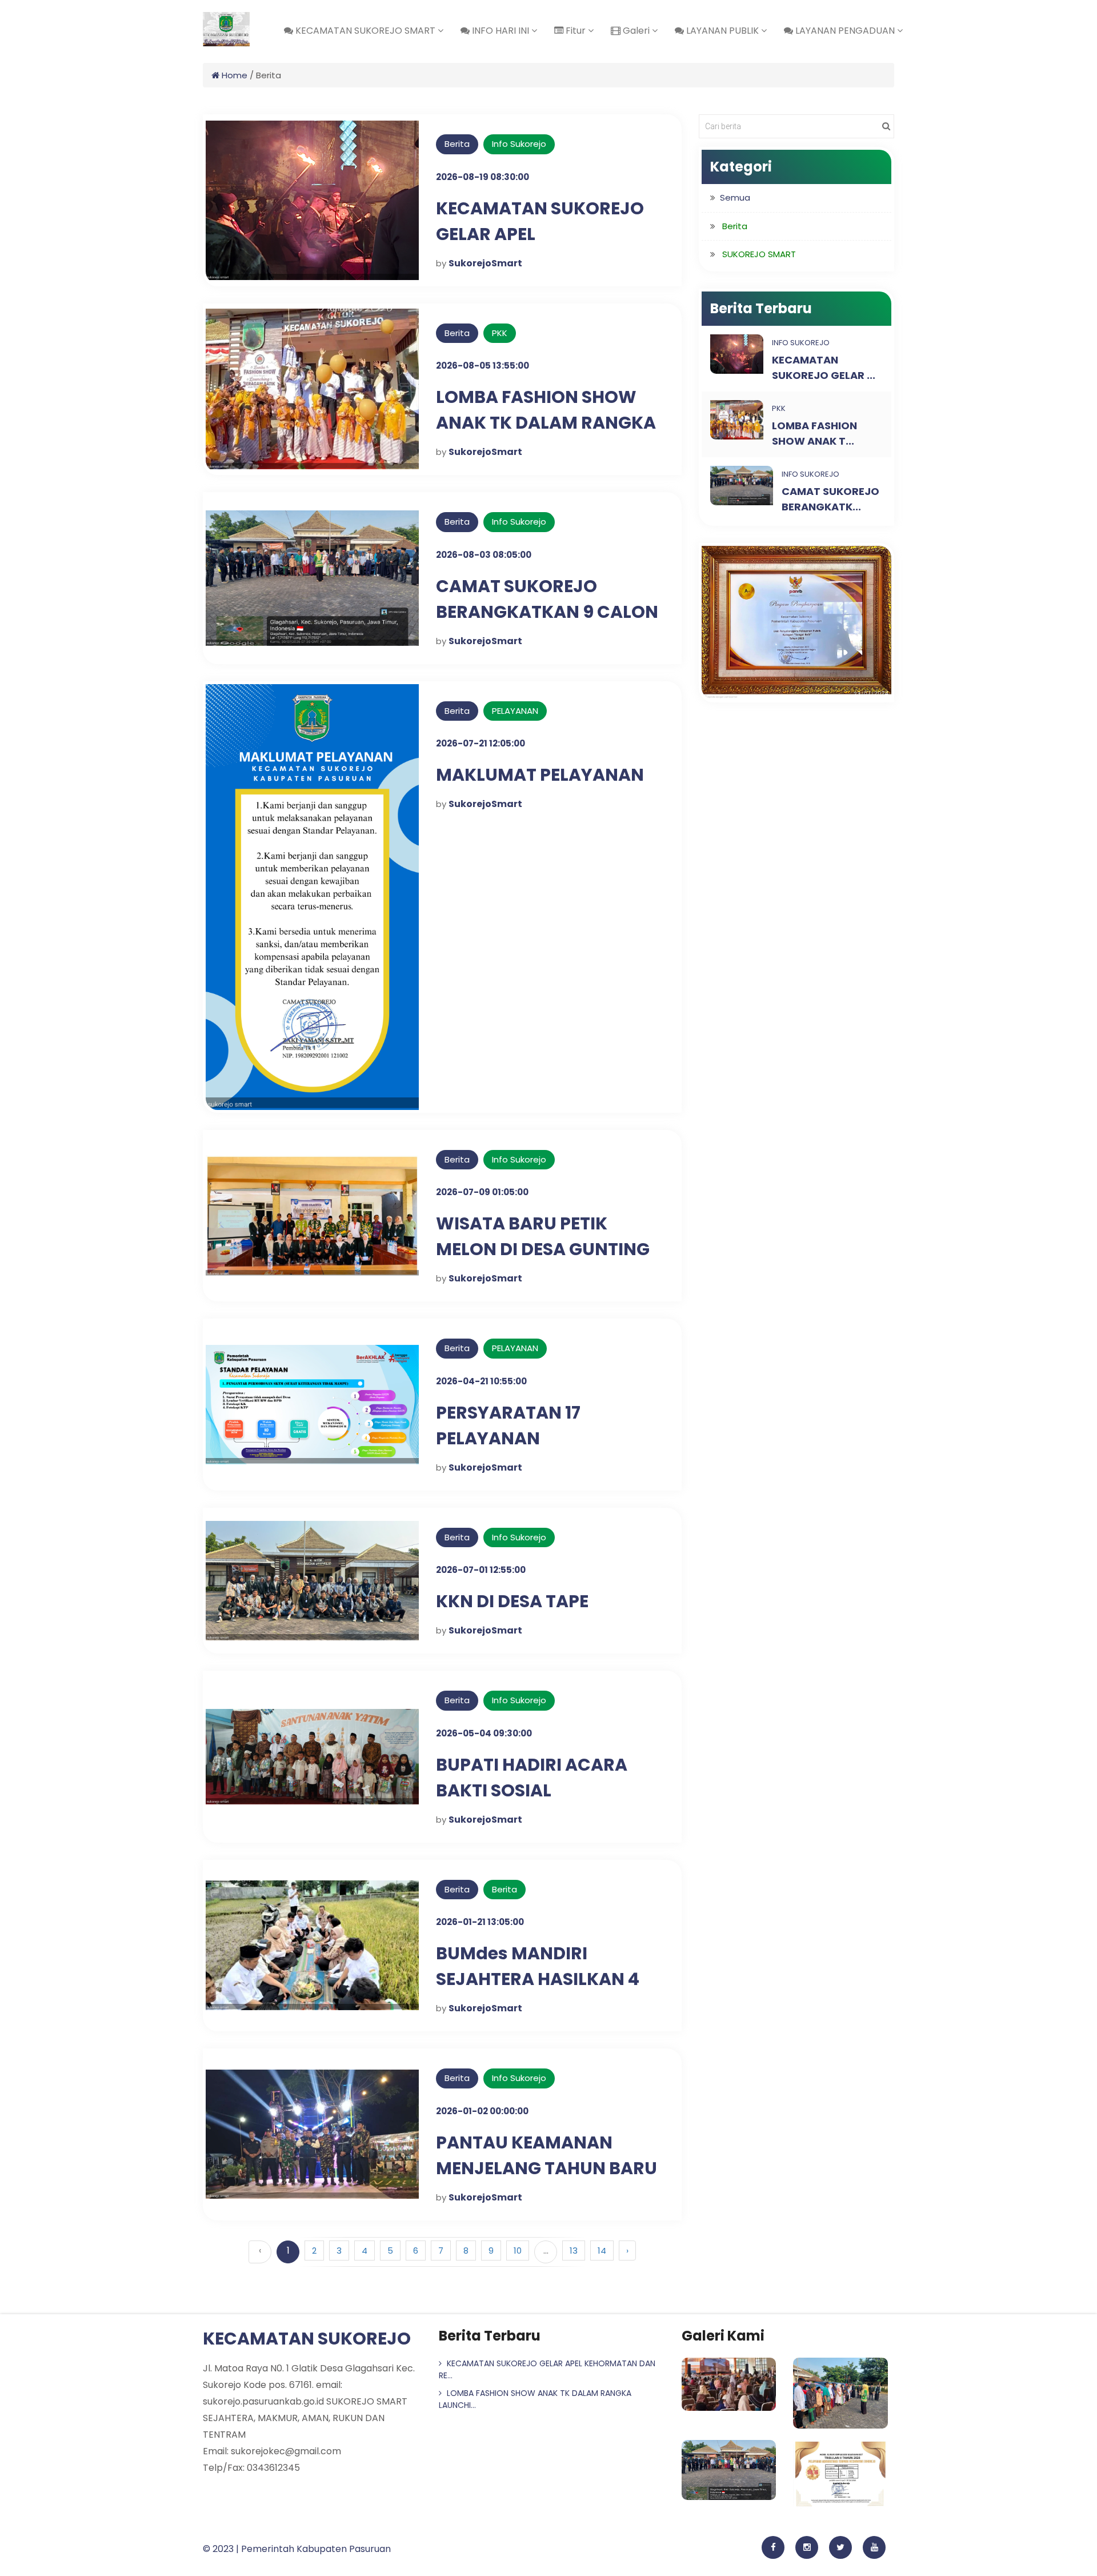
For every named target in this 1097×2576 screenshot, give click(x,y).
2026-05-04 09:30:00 (484, 1733)
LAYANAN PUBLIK (722, 31)
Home (233, 75)
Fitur (576, 31)
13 (574, 2250)
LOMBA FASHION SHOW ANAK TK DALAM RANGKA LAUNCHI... (535, 2399)
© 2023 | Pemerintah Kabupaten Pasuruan (297, 2549)
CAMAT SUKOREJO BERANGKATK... (830, 499)
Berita (505, 1889)
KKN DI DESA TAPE (512, 1601)
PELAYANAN (515, 711)
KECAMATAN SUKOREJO (307, 2339)
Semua (735, 197)
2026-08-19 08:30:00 (483, 177)
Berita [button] (735, 226)
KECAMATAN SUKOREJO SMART (365, 31)
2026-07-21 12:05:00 (481, 743)
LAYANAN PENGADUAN (845, 31)
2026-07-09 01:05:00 (482, 1192)
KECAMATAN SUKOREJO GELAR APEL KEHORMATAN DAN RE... (547, 2369)
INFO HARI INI (501, 31)
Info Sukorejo (519, 144)
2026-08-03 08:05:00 (484, 555)
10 (518, 2250)
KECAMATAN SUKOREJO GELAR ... (824, 368)
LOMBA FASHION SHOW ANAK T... (814, 433)
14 (602, 2250)
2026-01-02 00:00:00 (482, 2111)
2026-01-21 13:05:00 (480, 1922)
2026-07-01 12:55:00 (481, 1570)
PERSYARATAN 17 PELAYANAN (508, 1425)
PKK (500, 333)
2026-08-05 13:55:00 (483, 366)
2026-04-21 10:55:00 (481, 1381)
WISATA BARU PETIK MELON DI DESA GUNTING (543, 1236)
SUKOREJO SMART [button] (759, 254)
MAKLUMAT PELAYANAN (540, 775)
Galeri (636, 31)
